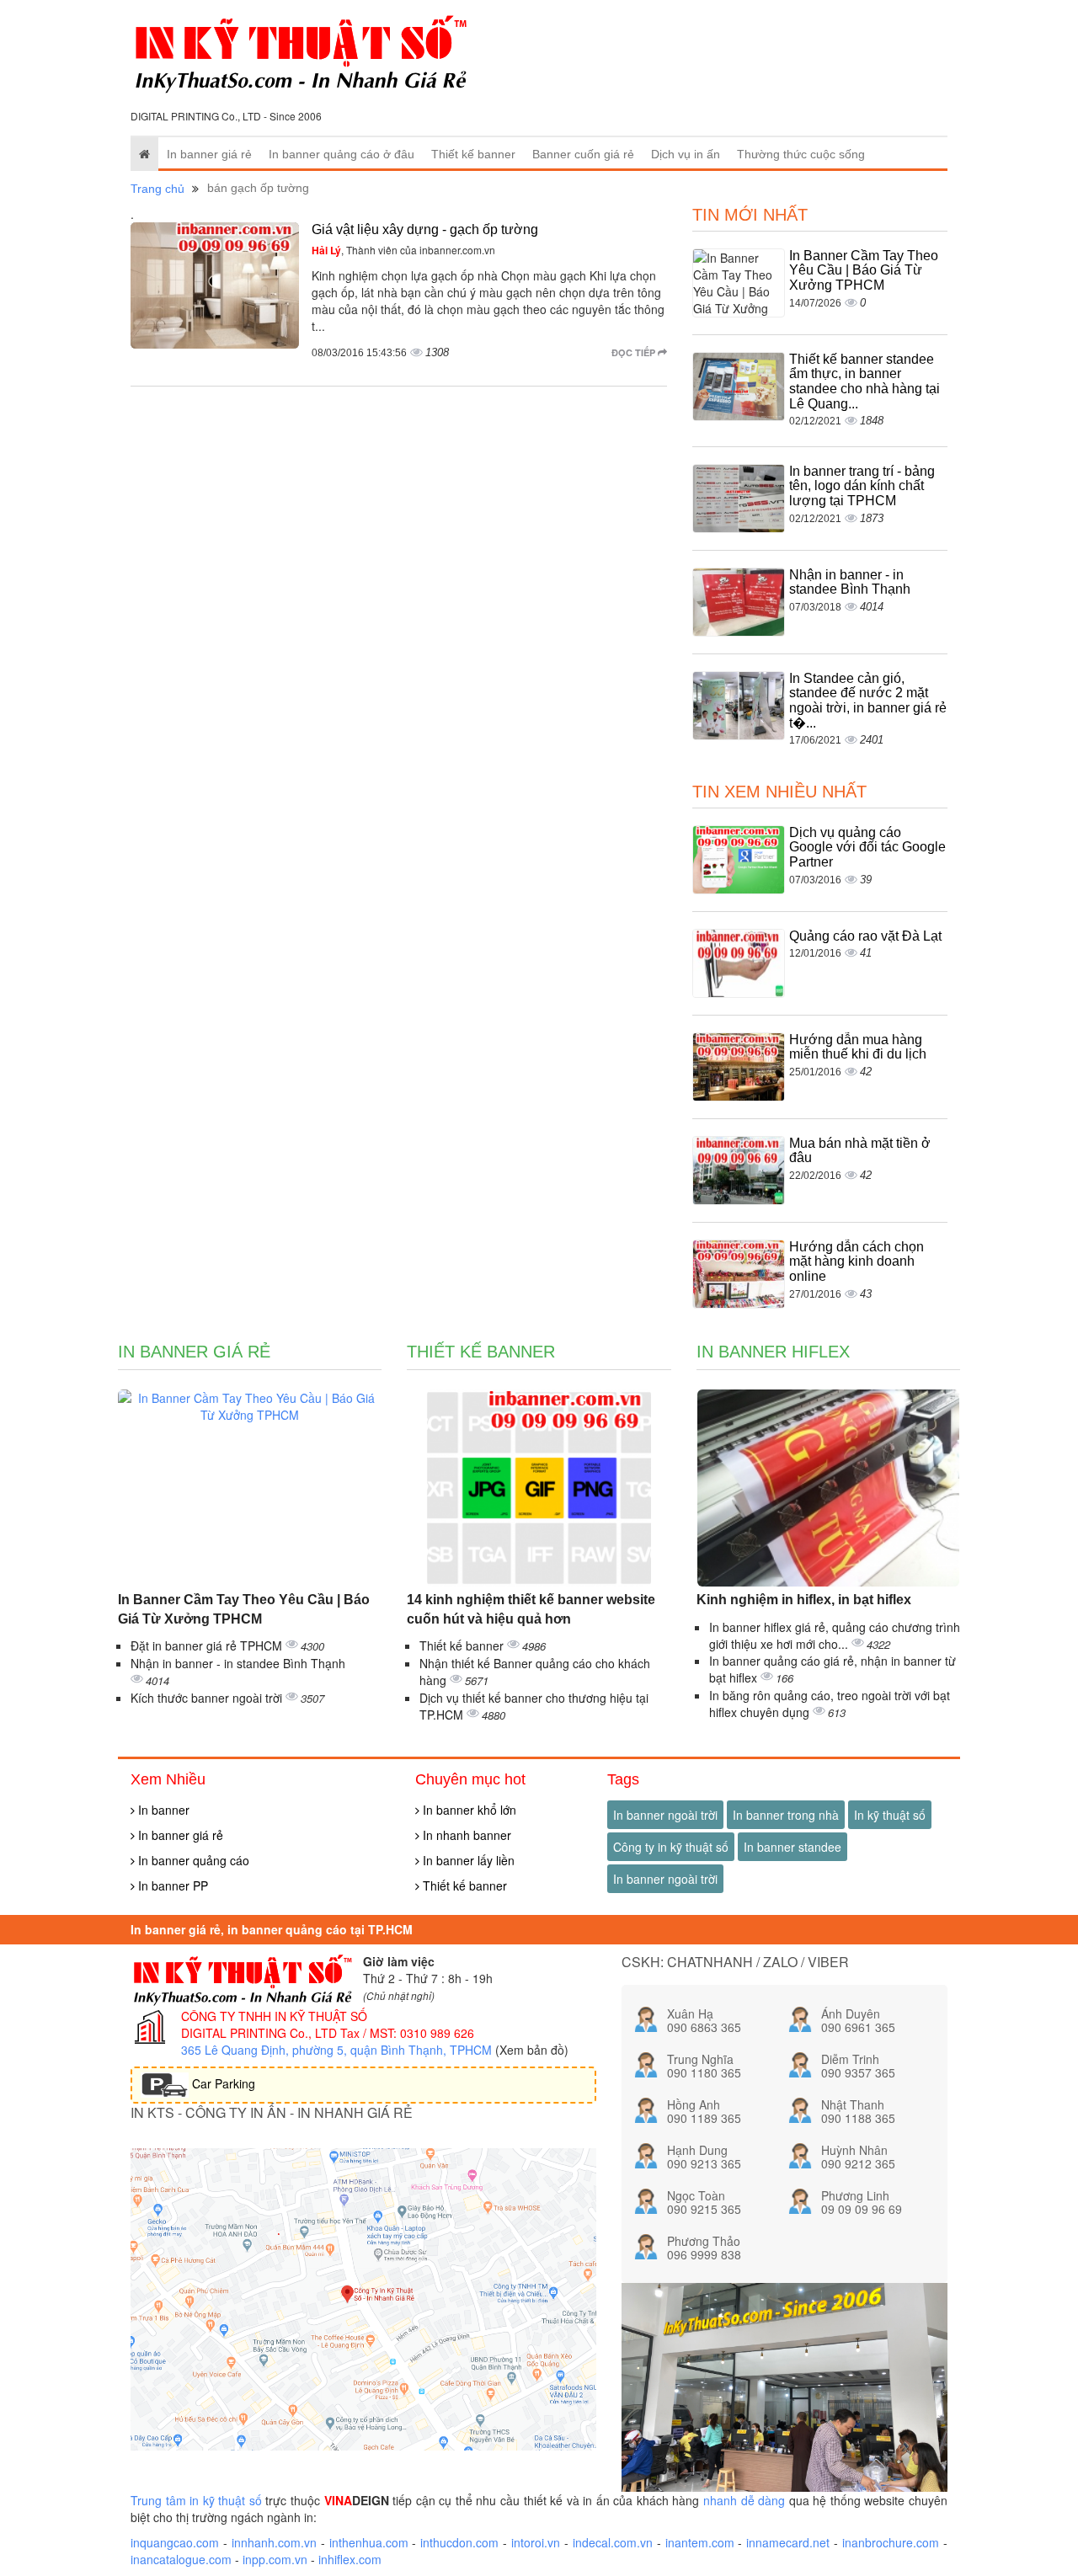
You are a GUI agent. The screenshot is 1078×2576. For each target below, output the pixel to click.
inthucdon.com (459, 2542)
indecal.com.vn (613, 2542)
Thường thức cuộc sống (801, 154)
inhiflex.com (350, 2559)
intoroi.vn (536, 2542)
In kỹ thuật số (890, 1815)
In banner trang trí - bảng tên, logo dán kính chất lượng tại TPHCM (862, 486)
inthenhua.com (369, 2542)
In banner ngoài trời (665, 1815)
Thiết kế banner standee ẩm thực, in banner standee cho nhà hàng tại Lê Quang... (865, 381)
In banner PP (171, 1885)
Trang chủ (157, 189)
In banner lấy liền (467, 1860)
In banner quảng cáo (192, 1860)
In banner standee (792, 1847)
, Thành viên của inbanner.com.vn (403, 250)
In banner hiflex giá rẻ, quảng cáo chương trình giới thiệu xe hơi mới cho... (835, 1635)
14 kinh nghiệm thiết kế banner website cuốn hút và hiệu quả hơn (531, 1609)
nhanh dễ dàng (744, 2500)
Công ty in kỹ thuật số (671, 1847)
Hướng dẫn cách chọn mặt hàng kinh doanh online (857, 1261)
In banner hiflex (773, 1352)
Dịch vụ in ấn (686, 154)
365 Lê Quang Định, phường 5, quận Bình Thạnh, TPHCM (336, 2050)
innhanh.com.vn (274, 2542)
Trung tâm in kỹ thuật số (196, 2500)
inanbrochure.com (891, 2542)
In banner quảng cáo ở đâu (342, 154)
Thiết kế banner (473, 154)
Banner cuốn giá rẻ (583, 154)
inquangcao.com (175, 2542)
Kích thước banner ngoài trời (208, 1698)
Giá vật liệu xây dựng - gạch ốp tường (425, 229)
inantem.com (700, 2542)
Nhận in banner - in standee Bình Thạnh (850, 582)
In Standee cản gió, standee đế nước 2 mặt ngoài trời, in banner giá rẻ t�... (868, 701)
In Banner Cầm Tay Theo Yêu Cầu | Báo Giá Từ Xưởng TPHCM (864, 270)
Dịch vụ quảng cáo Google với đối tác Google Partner (867, 847)
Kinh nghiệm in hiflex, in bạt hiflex (804, 1600)
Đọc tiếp (635, 352)
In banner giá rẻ (209, 154)
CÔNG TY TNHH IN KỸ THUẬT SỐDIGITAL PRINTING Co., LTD (274, 2024)
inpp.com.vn (275, 2559)
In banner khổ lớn (468, 1810)
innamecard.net (788, 2542)
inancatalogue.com (181, 2559)
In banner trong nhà (786, 1815)
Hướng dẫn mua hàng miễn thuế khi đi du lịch (858, 1047)
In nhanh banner (465, 1835)
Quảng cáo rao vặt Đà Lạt (865, 936)
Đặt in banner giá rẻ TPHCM (208, 1645)
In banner (162, 1810)
